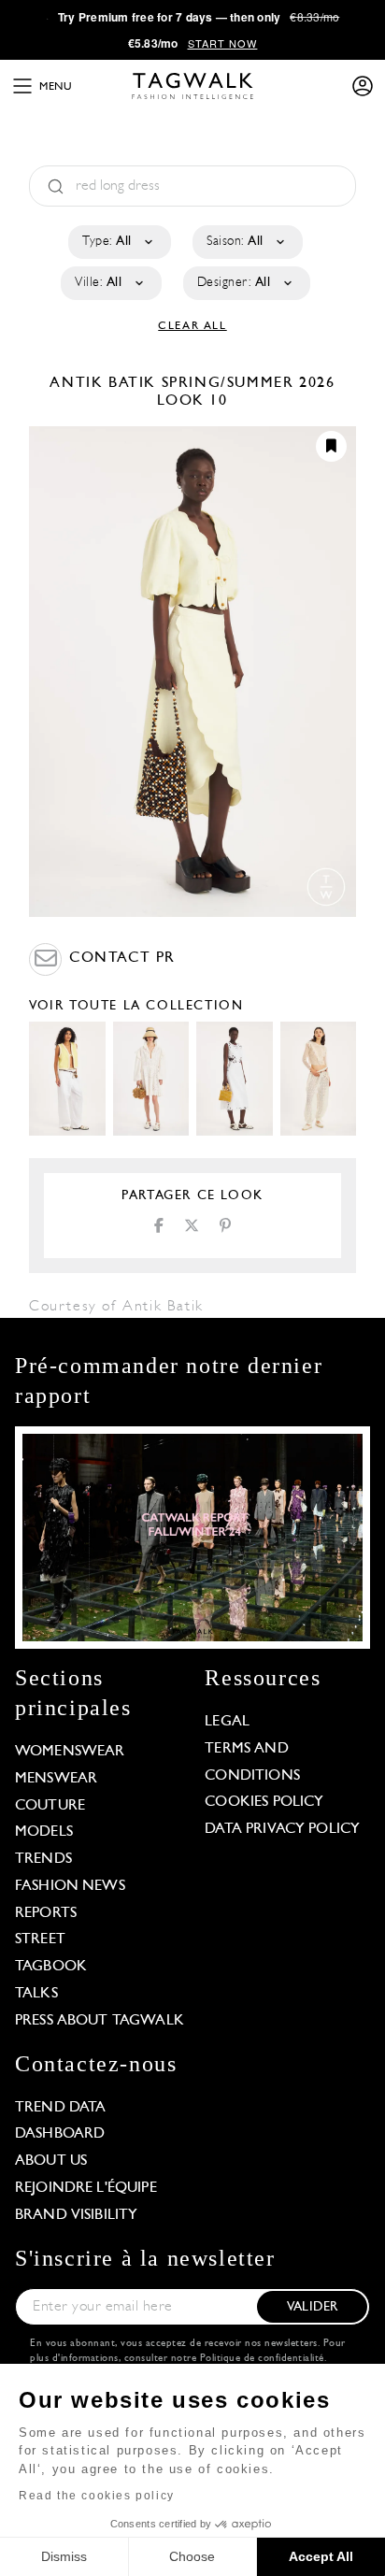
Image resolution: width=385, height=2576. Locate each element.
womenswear (70, 1752)
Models (44, 1832)
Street (40, 1939)
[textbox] (118, 242)
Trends (43, 1859)
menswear (56, 1779)
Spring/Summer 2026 (249, 383)
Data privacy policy (282, 1829)
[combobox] (118, 242)
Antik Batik (105, 383)
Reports (46, 1913)
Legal (227, 1722)
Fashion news (70, 1886)
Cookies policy (264, 1802)
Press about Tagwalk (100, 2021)
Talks (36, 1994)
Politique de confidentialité (262, 2359)
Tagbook (51, 1967)
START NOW (223, 43)
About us (51, 2161)
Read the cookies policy (97, 2496)
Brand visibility (76, 2215)
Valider (312, 2307)
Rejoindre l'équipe (86, 2188)
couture (50, 1806)
